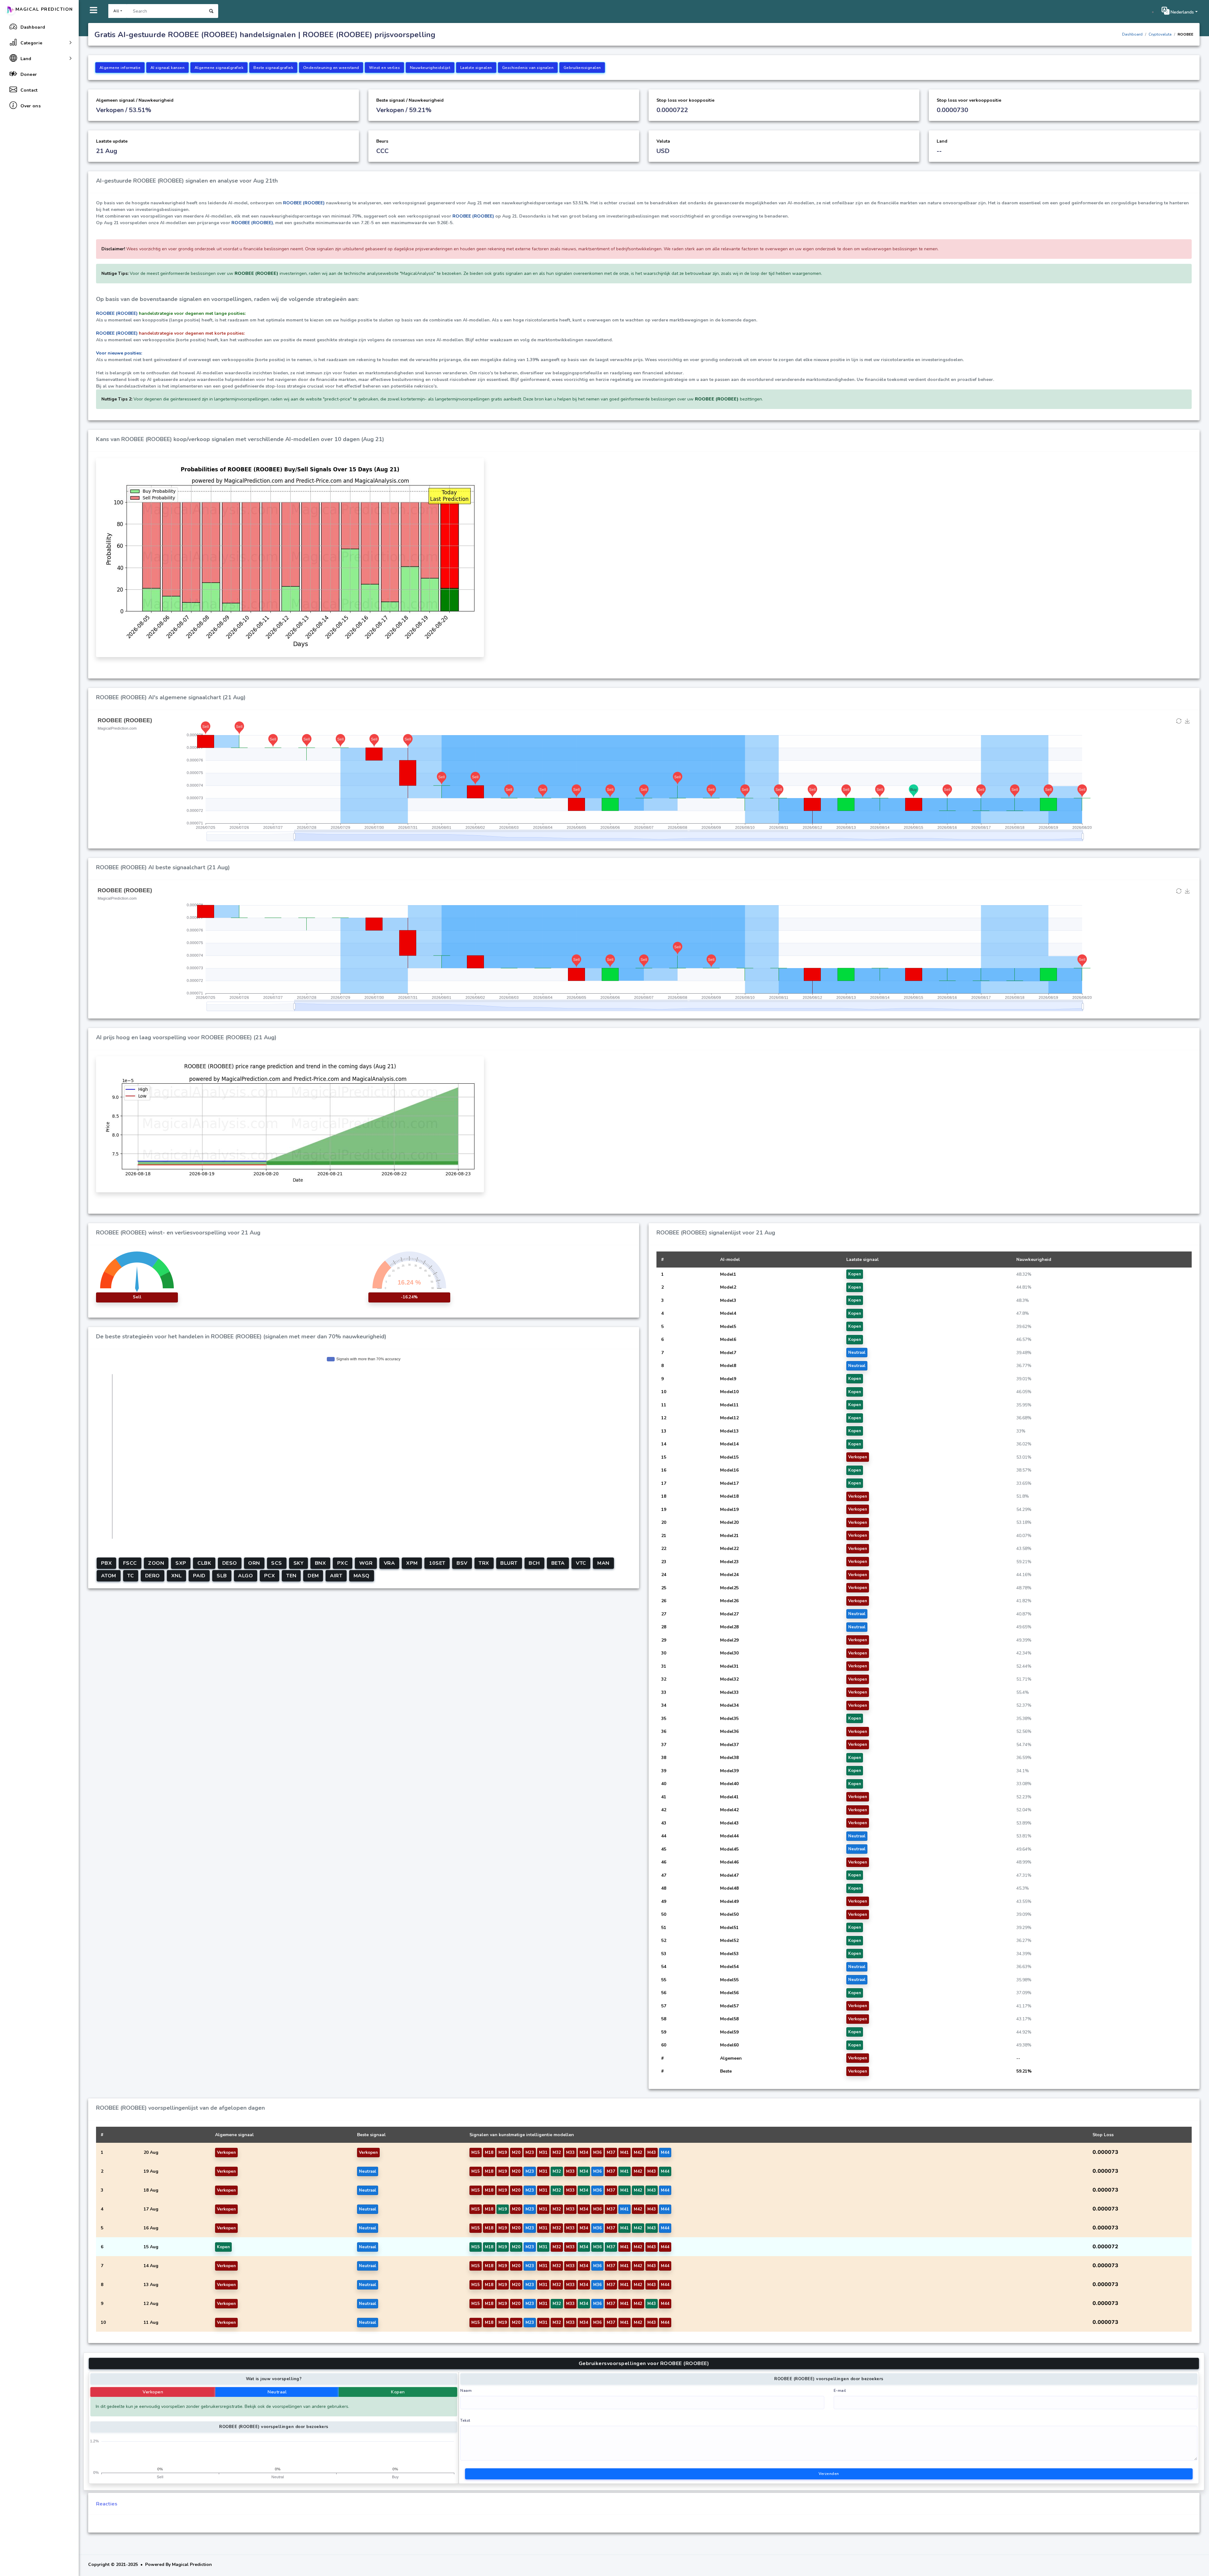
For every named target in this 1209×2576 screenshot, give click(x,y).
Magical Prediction (44, 9)
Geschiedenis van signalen (528, 68)
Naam (466, 2391)
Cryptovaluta (1160, 34)
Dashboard (1132, 34)
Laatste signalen (476, 68)
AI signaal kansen (168, 68)
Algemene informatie (120, 68)
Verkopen (153, 2392)
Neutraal (277, 2392)
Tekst (465, 2420)
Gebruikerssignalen (582, 68)
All (116, 11)
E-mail (840, 2391)
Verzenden (829, 2474)
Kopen (398, 2392)
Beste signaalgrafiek (273, 68)
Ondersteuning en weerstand (331, 68)
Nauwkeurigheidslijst (430, 68)
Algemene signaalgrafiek (219, 68)
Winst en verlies (384, 68)
